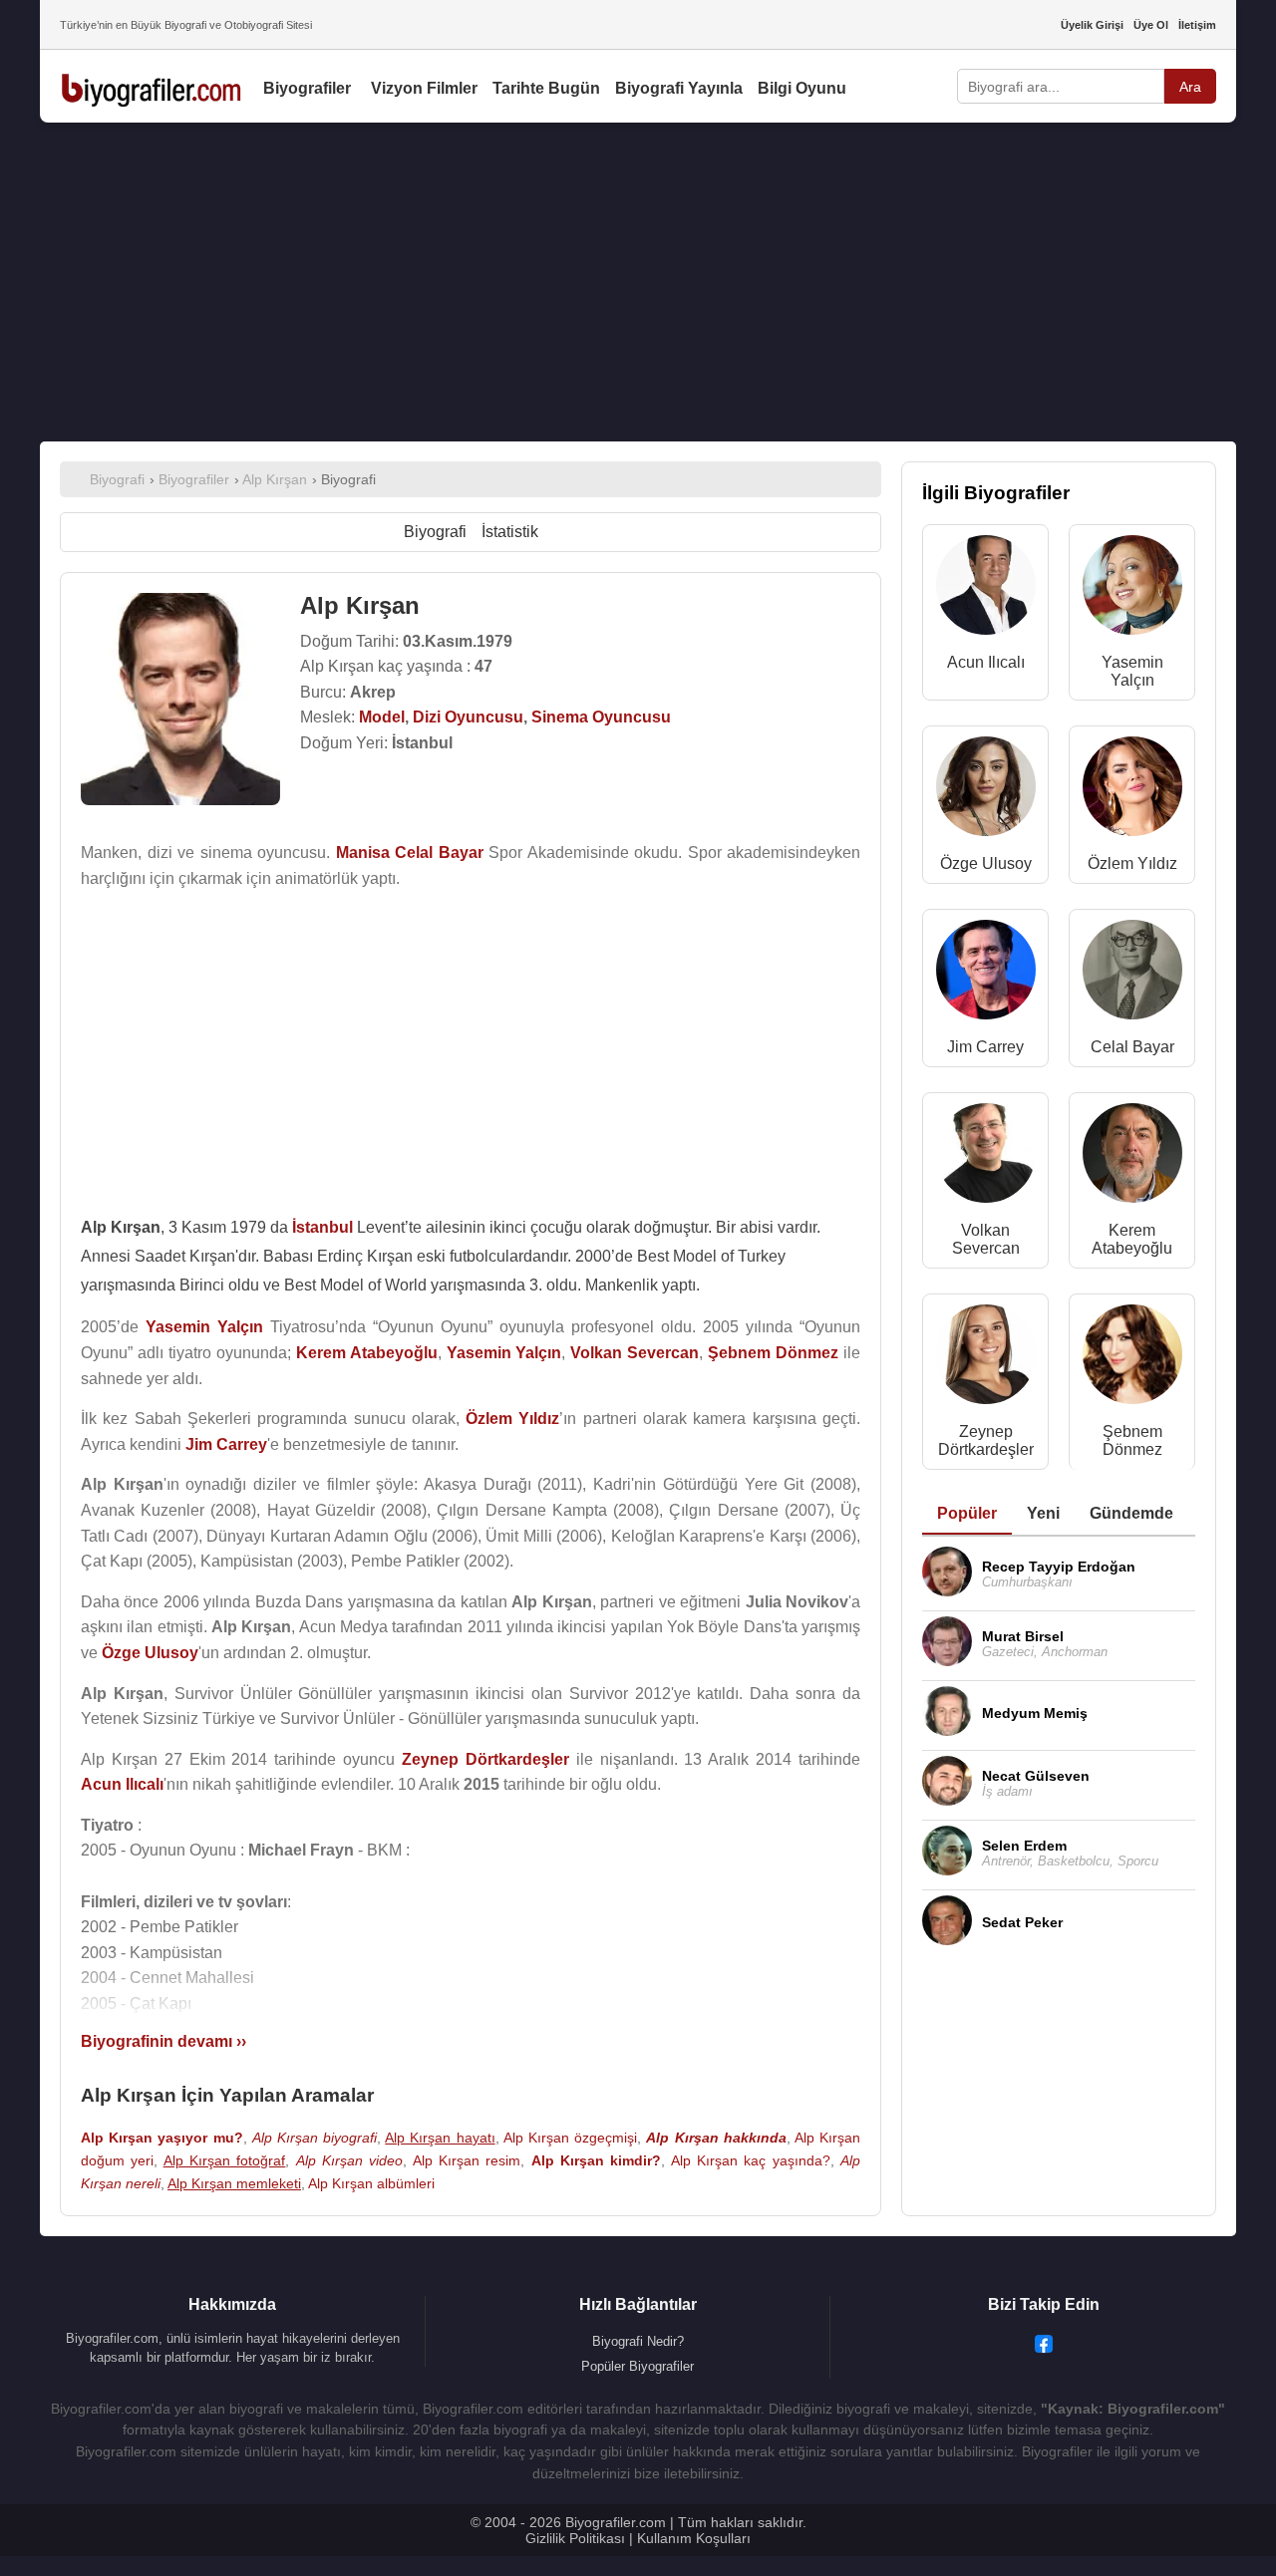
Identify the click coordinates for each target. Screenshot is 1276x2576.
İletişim (1197, 25)
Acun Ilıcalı (986, 662)
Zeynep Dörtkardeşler (986, 1440)
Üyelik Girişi (1092, 25)
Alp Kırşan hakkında (716, 2138)
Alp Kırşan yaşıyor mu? (162, 2138)
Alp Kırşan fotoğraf (225, 2160)
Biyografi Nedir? (638, 2341)
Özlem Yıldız (1132, 863)
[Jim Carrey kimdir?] (986, 974)
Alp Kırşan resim (467, 2160)
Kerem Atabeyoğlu (1132, 1239)
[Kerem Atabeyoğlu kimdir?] (1132, 1157)
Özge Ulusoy (986, 863)
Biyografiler (307, 88)
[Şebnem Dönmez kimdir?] (1132, 1359)
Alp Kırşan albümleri (371, 2183)
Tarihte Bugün (546, 88)
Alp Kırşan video (350, 2160)
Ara (1190, 87)
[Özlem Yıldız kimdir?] (1132, 791)
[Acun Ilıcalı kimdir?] (986, 589)
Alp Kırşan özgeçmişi (570, 2138)
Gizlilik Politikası (575, 2538)
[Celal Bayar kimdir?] (1132, 974)
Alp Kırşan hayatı (440, 2138)
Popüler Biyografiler (638, 2366)
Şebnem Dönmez (1132, 1440)
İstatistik (510, 532)
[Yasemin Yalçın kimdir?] (1132, 589)
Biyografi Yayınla (679, 88)
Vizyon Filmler (424, 88)
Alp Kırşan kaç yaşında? (751, 2160)
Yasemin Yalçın (1132, 671)
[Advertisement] (638, 282)
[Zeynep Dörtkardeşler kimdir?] (986, 1359)
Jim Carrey (985, 1047)
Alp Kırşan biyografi (315, 2138)
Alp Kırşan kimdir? (597, 2160)
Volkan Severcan (986, 1239)
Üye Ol (1151, 25)
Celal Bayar (1132, 1047)
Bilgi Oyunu (802, 88)
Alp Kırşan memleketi (234, 2183)
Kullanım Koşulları (694, 2538)
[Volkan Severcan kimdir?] (986, 1157)
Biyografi (435, 532)
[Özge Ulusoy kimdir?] (986, 791)
